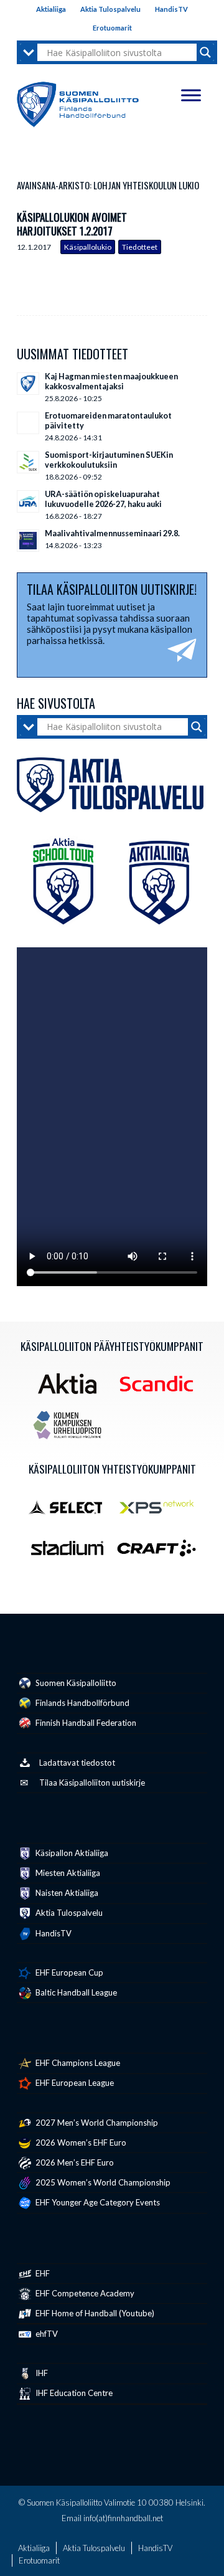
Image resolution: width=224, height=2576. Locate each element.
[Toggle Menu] (191, 95)
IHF (41, 2373)
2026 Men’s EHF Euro (74, 2162)
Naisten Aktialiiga (66, 1893)
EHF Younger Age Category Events (97, 2202)
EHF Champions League (77, 2063)
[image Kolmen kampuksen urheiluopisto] (72, 1429)
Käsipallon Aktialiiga (71, 1853)
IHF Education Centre (73, 2393)
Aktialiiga (51, 9)
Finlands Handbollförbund (82, 1703)
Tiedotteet (140, 247)
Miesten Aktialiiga (67, 1873)
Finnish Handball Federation (85, 1723)
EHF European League (74, 2083)
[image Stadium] (72, 1553)
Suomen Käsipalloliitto (75, 1683)
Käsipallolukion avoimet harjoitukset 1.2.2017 (72, 224)
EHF (42, 2273)
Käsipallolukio (88, 247)
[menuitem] (51, 9)
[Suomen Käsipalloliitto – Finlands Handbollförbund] (78, 102)
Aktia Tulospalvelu (110, 9)
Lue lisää (198, 234)
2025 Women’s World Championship (102, 2182)
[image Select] (72, 1511)
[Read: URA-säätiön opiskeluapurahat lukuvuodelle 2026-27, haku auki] (28, 501)
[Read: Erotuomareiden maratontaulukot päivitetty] (28, 423)
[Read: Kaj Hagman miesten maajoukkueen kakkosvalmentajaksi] (28, 384)
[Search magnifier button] (205, 52)
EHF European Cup (68, 1972)
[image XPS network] (161, 1511)
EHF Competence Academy (84, 2293)
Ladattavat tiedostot (77, 1763)
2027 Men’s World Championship (96, 2123)
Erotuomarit (112, 28)
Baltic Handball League (75, 1992)
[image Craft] (161, 1553)
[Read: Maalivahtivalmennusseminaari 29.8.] (28, 541)
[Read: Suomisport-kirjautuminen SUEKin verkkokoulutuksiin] (28, 462)
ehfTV (46, 2334)
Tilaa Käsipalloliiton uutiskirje (92, 1783)
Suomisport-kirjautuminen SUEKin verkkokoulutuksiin (109, 460)
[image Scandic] (161, 1388)
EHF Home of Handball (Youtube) (94, 2313)
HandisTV (171, 9)
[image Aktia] (72, 1388)
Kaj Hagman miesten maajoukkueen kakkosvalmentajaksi (111, 381)
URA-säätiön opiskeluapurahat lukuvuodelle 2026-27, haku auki (103, 499)
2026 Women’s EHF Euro (80, 2143)
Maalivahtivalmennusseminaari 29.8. (112, 533)
